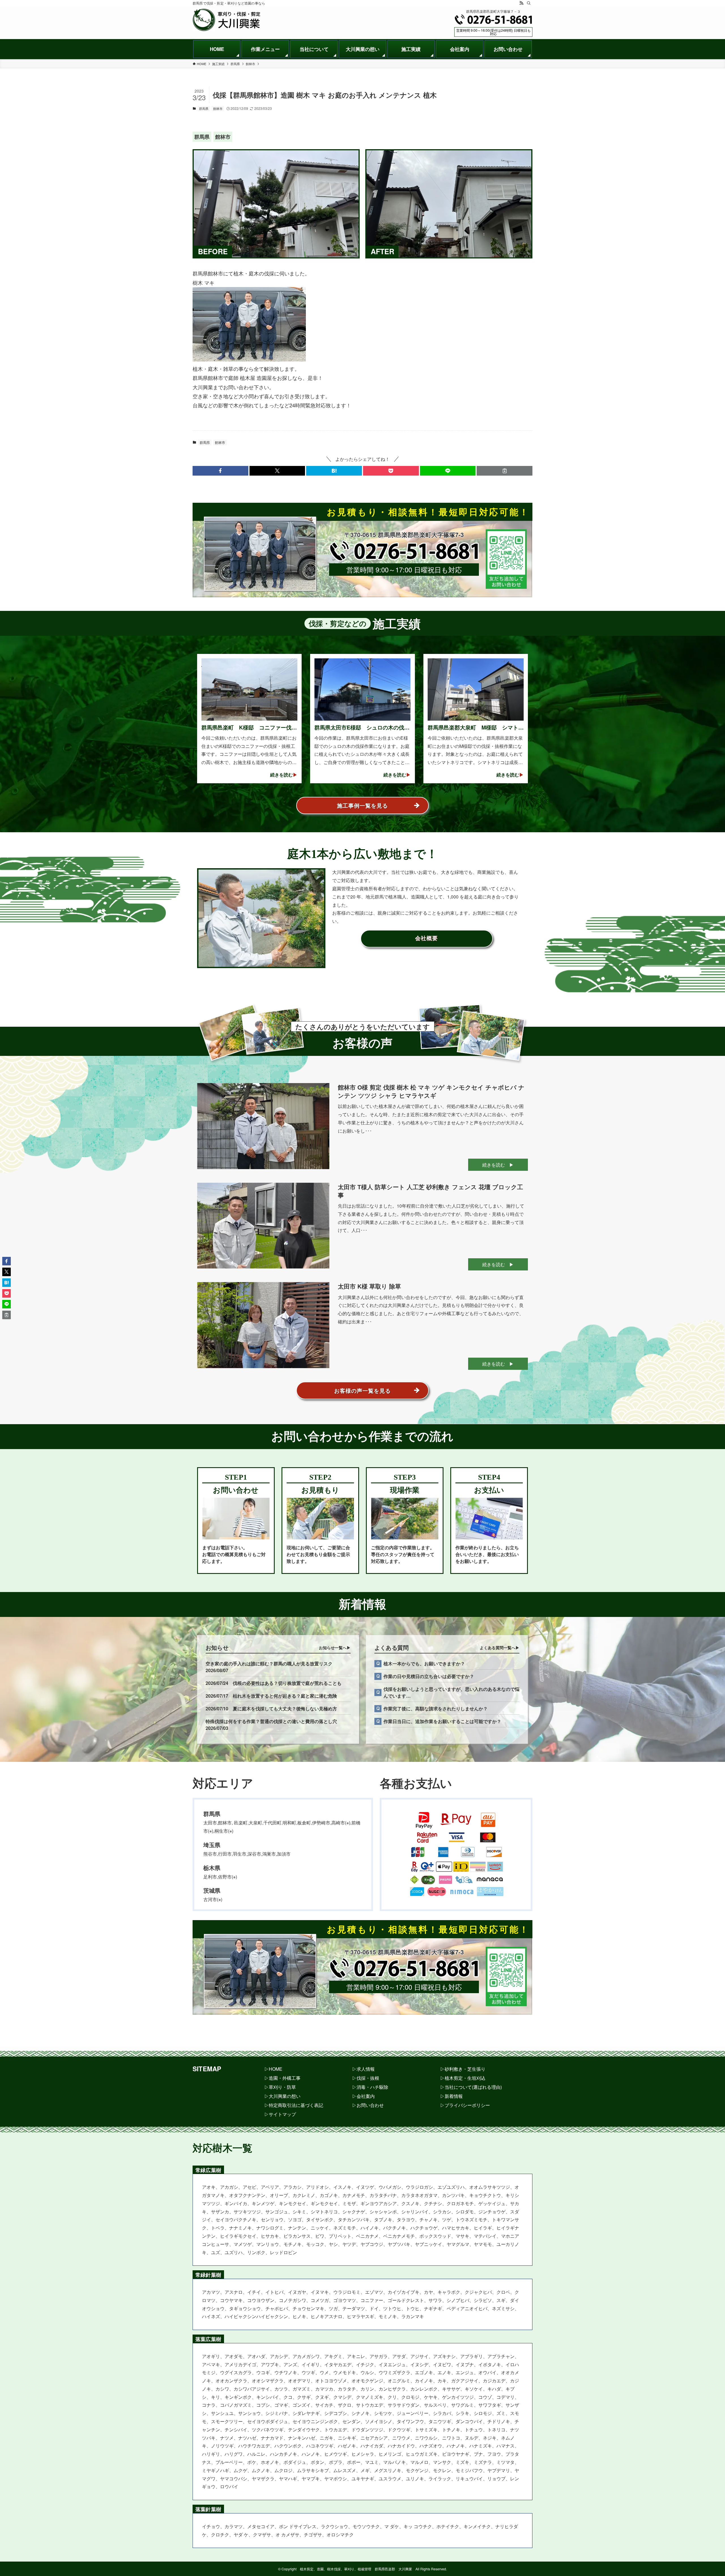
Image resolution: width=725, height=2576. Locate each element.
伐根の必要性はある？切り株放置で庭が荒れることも (287, 1683)
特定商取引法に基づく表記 (296, 2105)
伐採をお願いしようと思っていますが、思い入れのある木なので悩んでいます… (451, 1692)
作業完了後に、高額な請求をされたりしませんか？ (436, 1709)
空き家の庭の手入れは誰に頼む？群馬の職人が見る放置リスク (269, 1664)
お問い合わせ (370, 2105)
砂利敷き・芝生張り (465, 2069)
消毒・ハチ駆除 (372, 2087)
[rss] (521, 3)
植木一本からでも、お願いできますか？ (424, 1664)
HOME (276, 2069)
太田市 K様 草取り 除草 (369, 1286)
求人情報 (366, 2069)
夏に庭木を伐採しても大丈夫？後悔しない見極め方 (285, 1709)
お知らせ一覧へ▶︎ (335, 1648)
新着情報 (454, 2096)
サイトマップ (282, 2114)
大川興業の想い (285, 2096)
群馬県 (204, 108)
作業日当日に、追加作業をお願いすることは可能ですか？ (442, 1721)
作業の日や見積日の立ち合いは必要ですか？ (429, 1676)
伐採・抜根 (368, 2078)
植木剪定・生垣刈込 (465, 2078)
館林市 (218, 108)
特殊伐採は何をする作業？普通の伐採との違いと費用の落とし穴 (271, 1721)
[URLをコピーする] (505, 471)
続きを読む (494, 1165)
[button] (220, 471)
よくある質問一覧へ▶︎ (500, 1648)
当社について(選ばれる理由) (473, 2087)
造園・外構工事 (285, 2078)
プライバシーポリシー (467, 2105)
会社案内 (366, 2096)
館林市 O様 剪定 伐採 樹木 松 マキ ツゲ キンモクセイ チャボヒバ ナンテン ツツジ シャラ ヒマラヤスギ (431, 1091)
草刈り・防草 (282, 2087)
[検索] (529, 3)
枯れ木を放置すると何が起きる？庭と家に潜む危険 (285, 1696)
